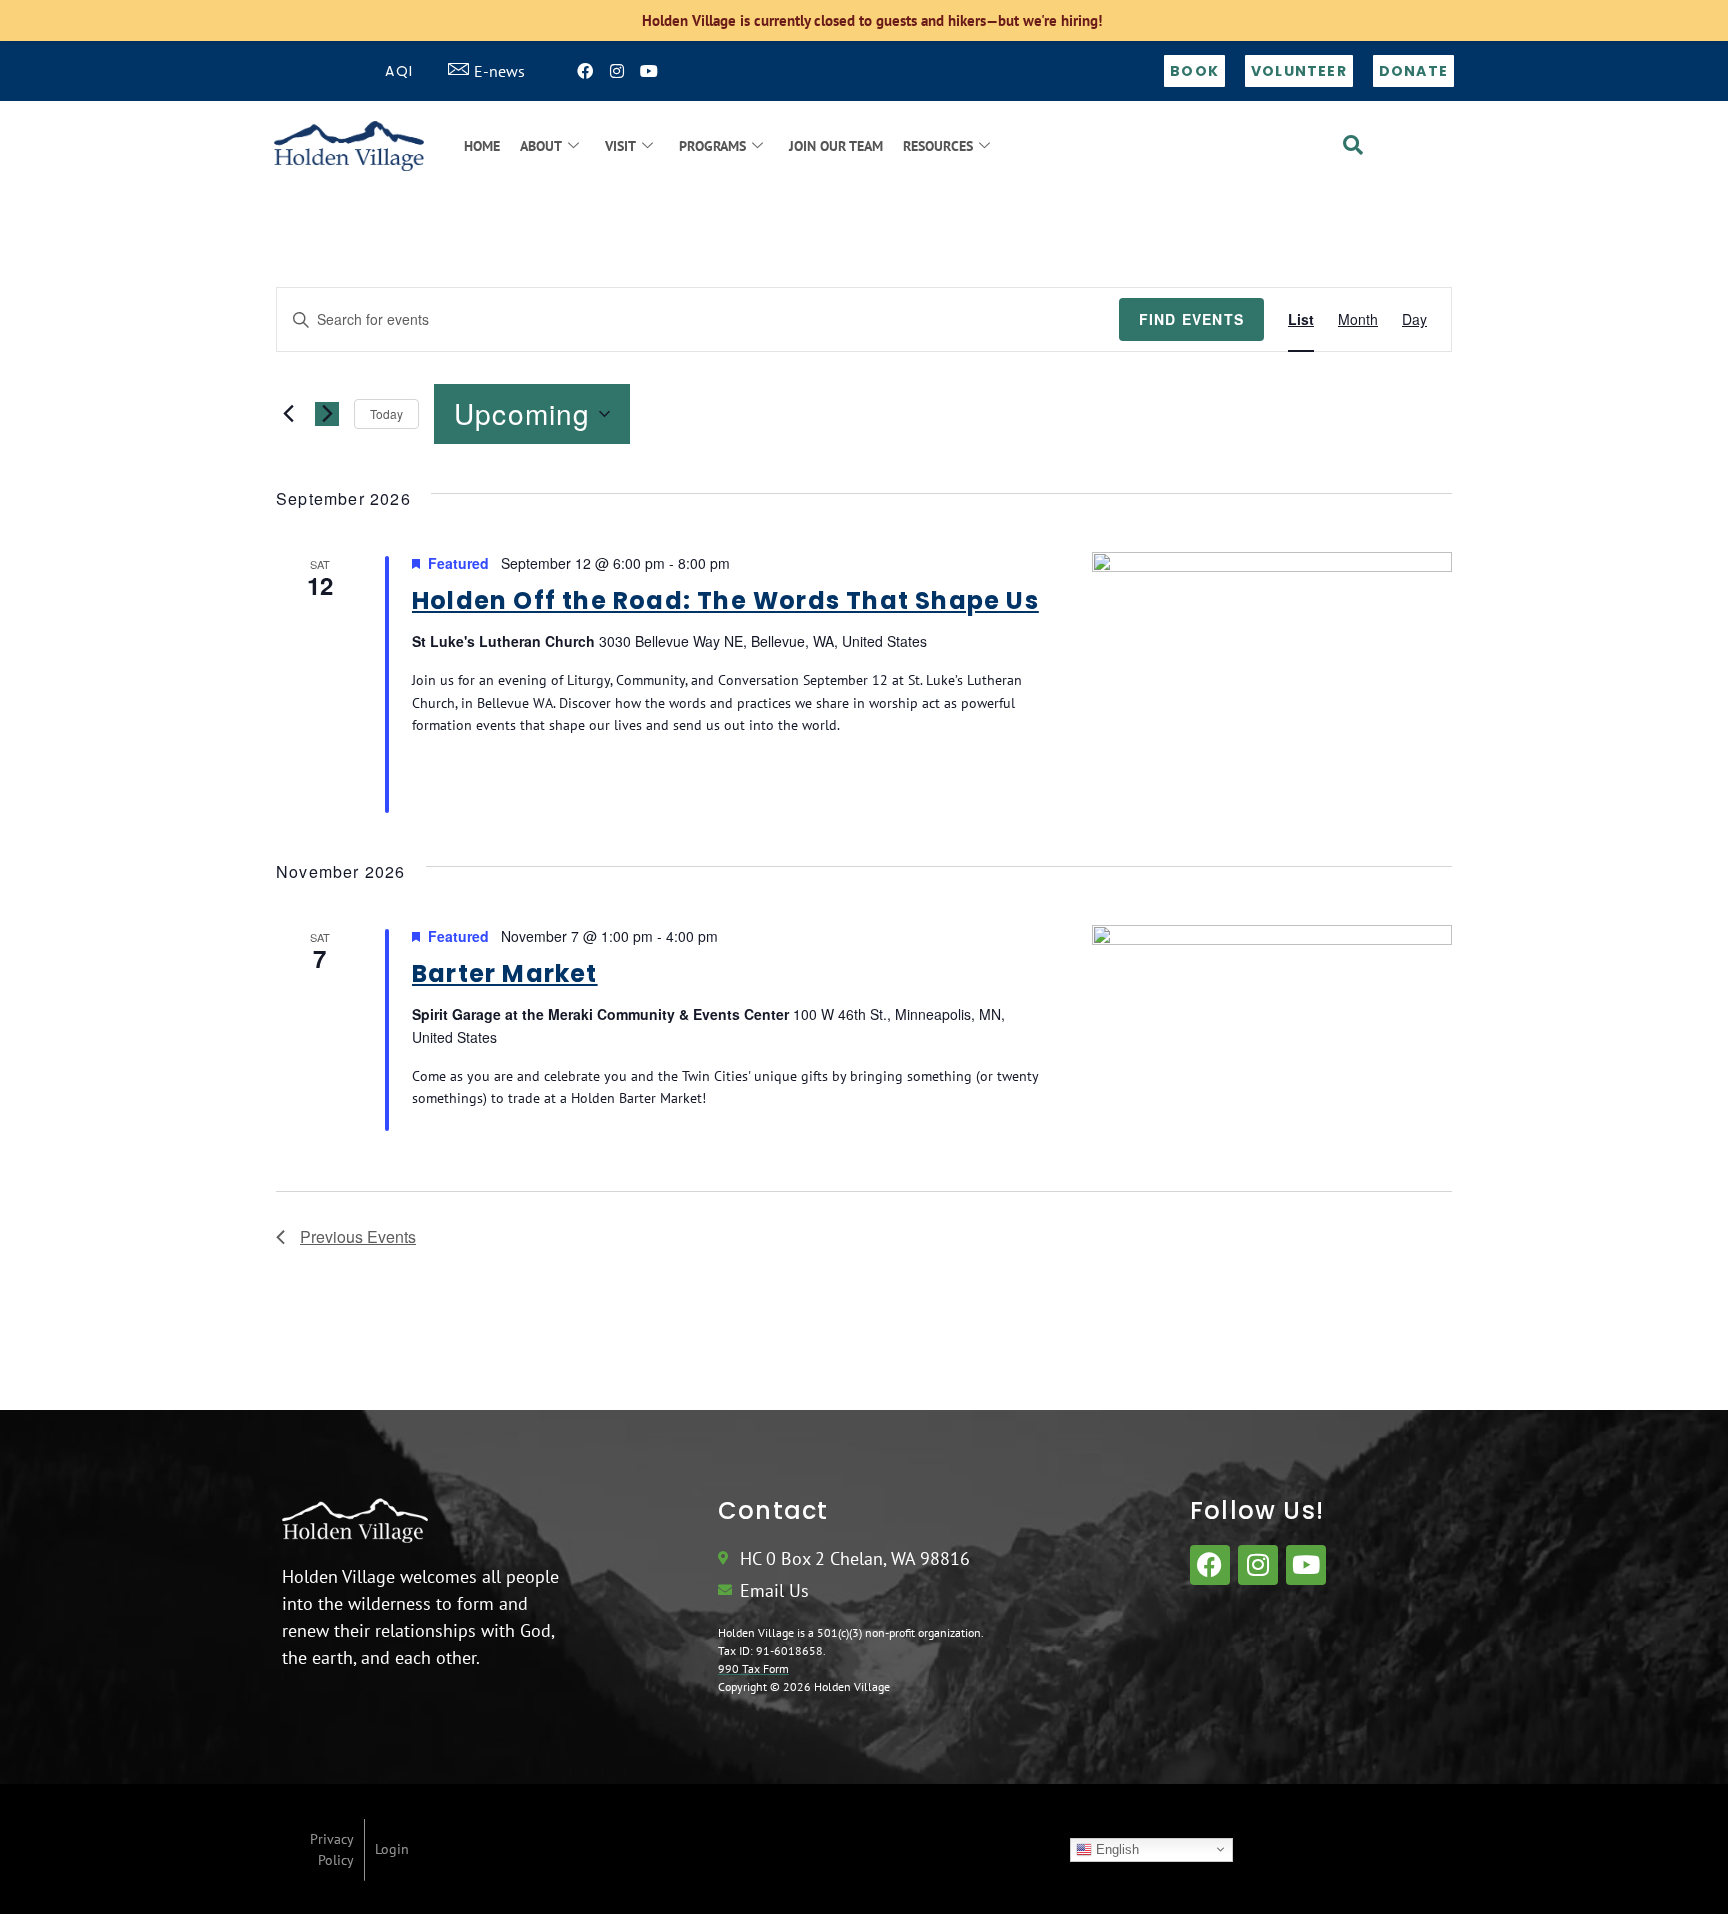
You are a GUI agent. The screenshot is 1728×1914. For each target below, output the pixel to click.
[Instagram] (617, 71)
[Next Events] (327, 414)
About (541, 146)
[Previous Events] (288, 414)
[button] (1353, 146)
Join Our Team (836, 146)
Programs (712, 146)
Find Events (1191, 319)
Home (482, 146)
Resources (938, 146)
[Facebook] (585, 71)
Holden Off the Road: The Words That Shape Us (725, 600)
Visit (620, 146)
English (1115, 1848)
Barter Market (505, 973)
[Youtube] (649, 71)
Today (386, 413)
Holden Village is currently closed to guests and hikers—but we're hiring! (872, 20)
